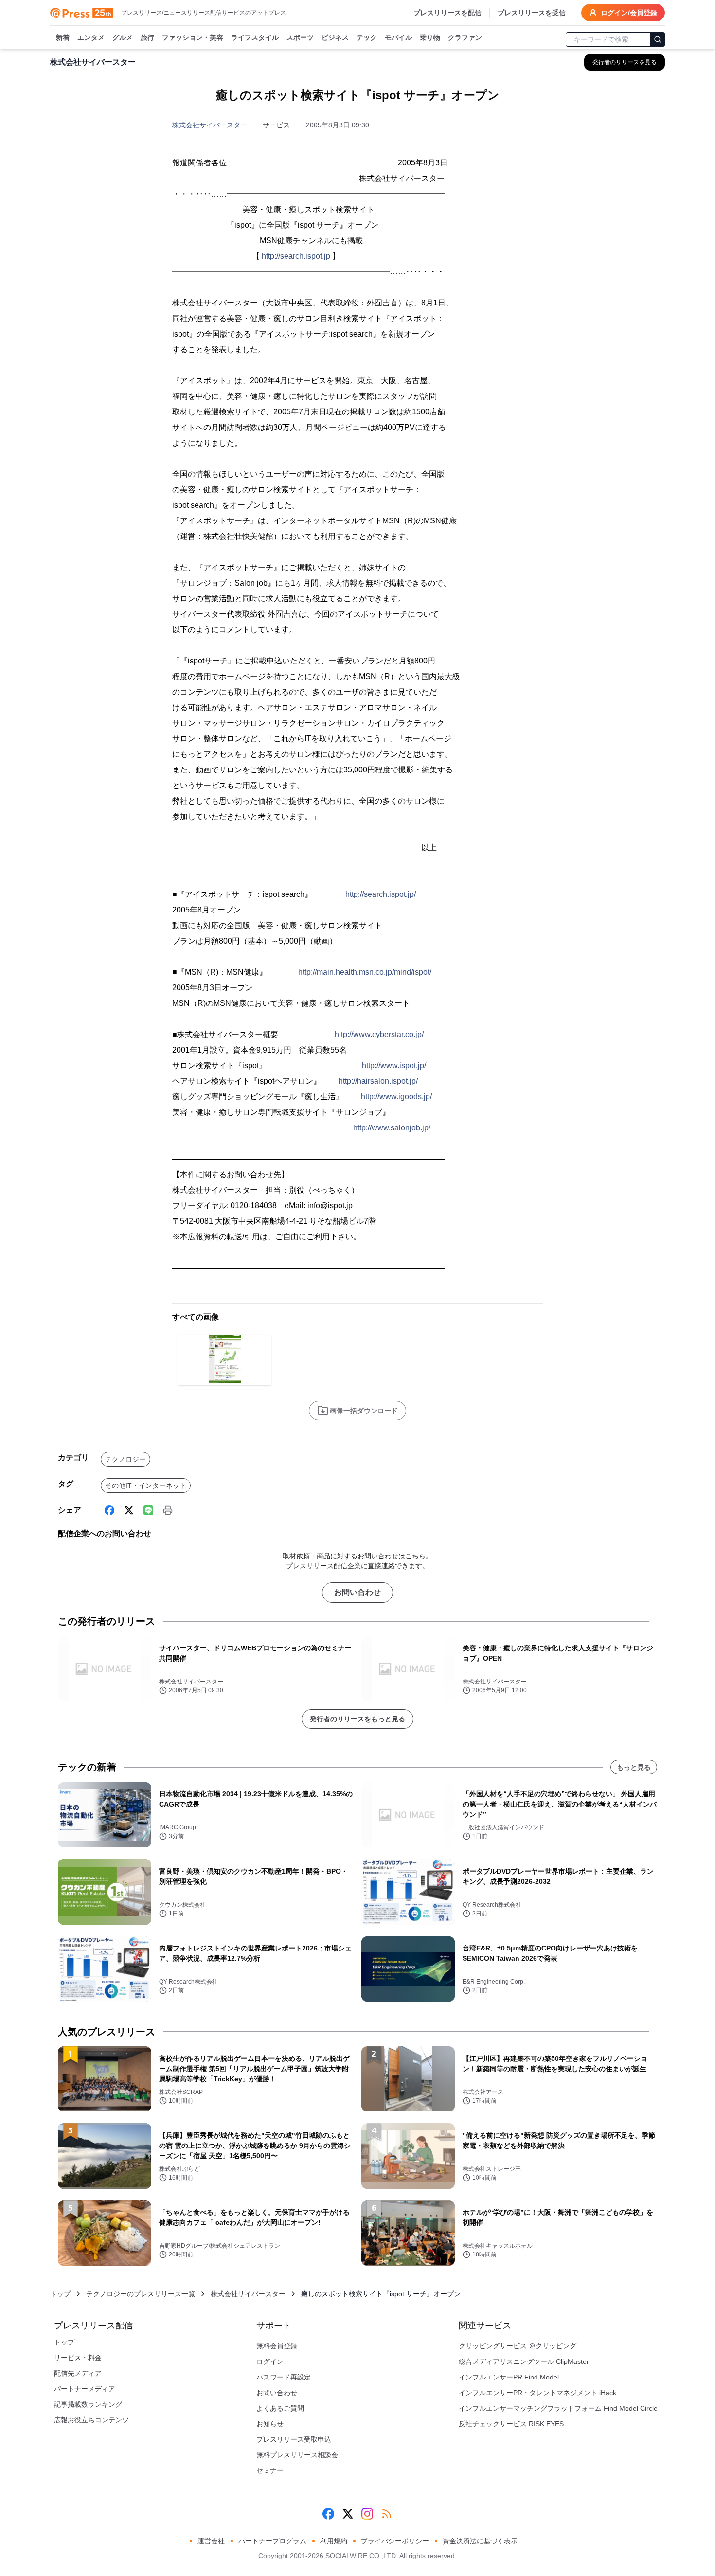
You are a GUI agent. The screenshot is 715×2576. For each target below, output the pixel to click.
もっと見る (634, 1767)
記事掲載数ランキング (88, 2404)
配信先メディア (78, 2373)
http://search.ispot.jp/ (381, 894)
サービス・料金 (78, 2358)
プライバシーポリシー (395, 2541)
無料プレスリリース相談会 (297, 2455)
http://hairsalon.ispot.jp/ (378, 1081)
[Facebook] (109, 1510)
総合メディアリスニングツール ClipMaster (524, 2361)
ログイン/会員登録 (629, 13)
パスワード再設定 (284, 2377)
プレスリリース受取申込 (294, 2439)
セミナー (270, 2470)
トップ (60, 2294)
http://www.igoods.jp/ (396, 1097)
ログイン (270, 2361)
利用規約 (334, 2541)
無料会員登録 (277, 2346)
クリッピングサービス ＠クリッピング (518, 2346)
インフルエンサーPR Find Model (509, 2377)
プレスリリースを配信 (447, 13)
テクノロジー (125, 1459)
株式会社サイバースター (210, 125)
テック (367, 37)
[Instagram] (367, 2514)
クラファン (465, 37)
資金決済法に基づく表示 (480, 2541)
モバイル (398, 37)
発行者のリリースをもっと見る (357, 1719)
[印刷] (168, 1510)
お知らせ (270, 2424)
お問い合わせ (357, 1592)
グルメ (123, 37)
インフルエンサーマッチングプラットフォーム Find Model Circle (558, 2408)
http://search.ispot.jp (296, 256)
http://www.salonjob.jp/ (392, 1128)
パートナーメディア (85, 2389)
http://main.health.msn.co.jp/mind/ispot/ (365, 972)
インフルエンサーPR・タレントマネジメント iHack (537, 2393)
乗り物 (430, 37)
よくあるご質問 (280, 2408)
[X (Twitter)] (129, 1510)
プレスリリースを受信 (532, 13)
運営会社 (211, 2541)
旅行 (147, 37)
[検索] (658, 39)
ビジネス (335, 37)
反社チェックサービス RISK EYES (511, 2424)
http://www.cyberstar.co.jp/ (379, 1034)
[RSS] (387, 2514)
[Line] (148, 1510)
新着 (63, 37)
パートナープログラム (272, 2541)
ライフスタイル (255, 37)
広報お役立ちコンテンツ (91, 2420)
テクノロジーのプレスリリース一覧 (141, 2294)
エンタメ (91, 37)
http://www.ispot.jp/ (394, 1065)
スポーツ (300, 37)
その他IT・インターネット (146, 1485)
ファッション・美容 (193, 37)
